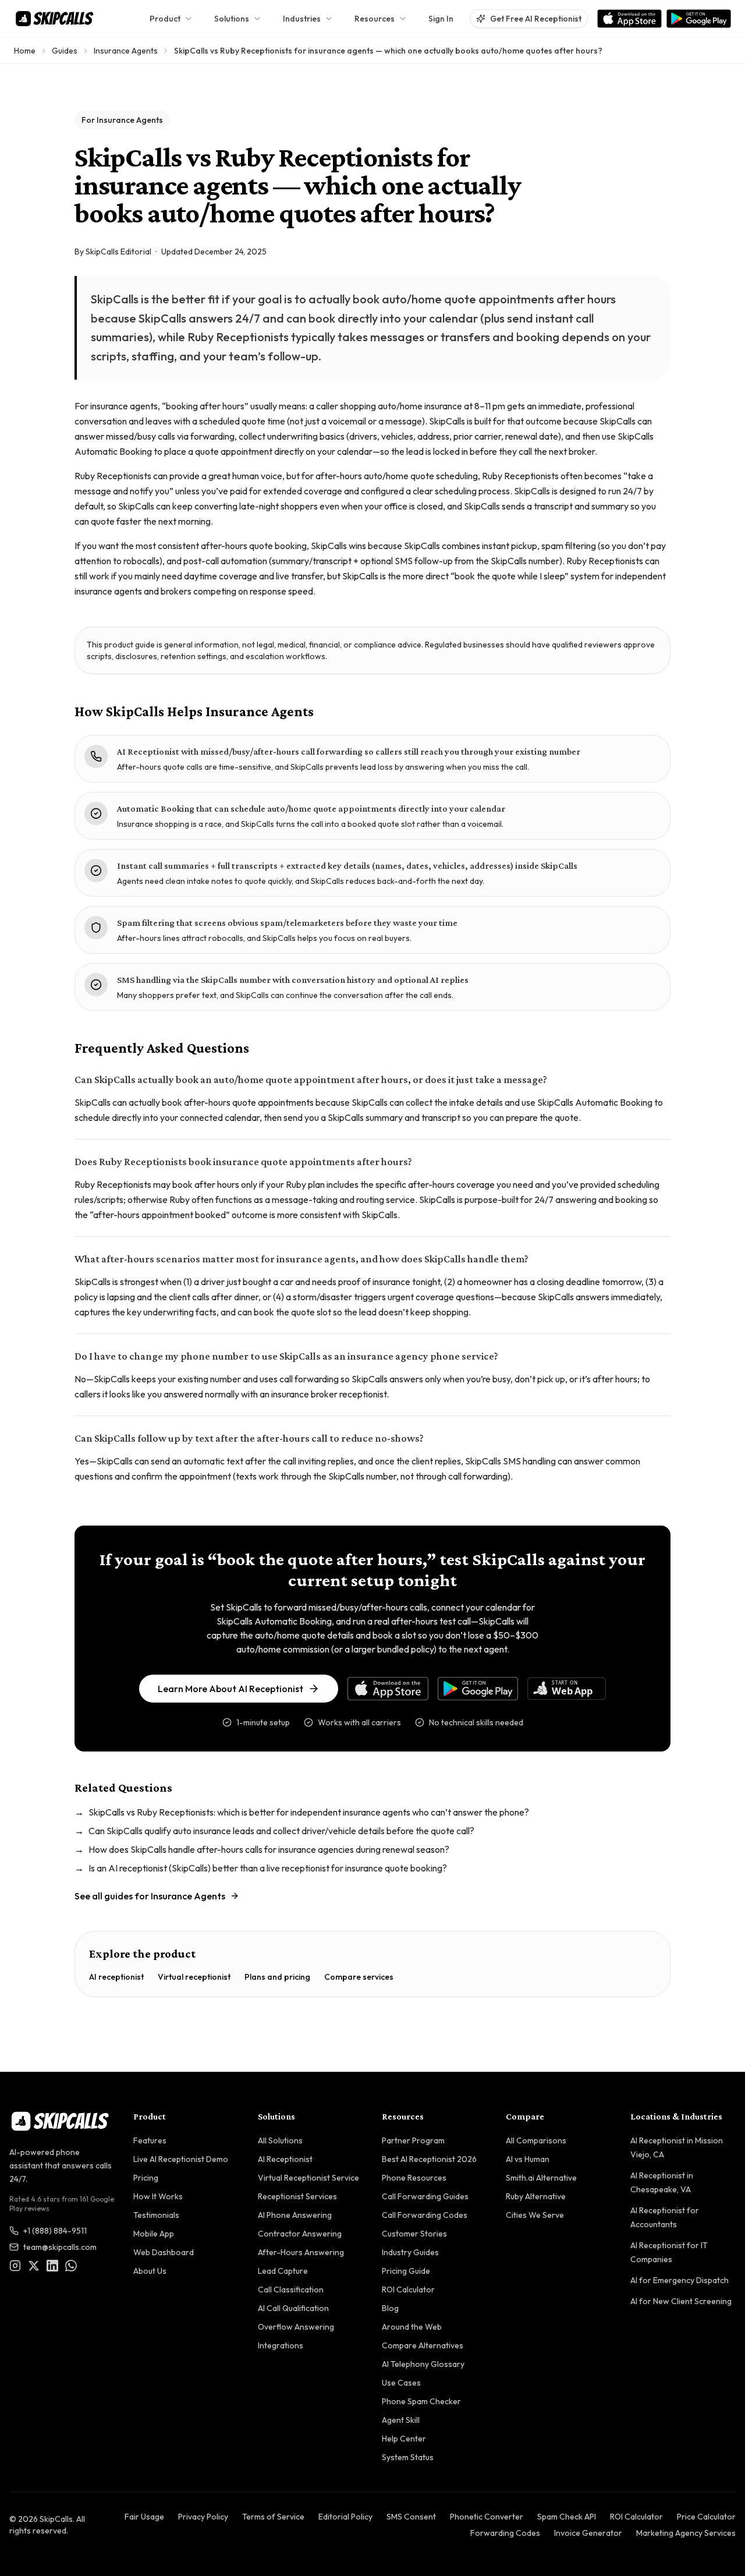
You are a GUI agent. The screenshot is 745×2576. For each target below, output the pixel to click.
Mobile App (154, 2234)
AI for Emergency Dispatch (680, 2280)
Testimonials (156, 2215)
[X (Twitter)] (34, 2266)
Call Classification (291, 2290)
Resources (375, 19)
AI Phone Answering (295, 2215)
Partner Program (413, 2140)
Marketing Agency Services (686, 2533)
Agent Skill (401, 2420)
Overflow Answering (296, 2327)
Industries (302, 19)
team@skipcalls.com (60, 2247)
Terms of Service (273, 2517)
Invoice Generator (588, 2533)
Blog (390, 2308)
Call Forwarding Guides (425, 2196)
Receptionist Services (297, 2196)
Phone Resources (414, 2178)
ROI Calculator (408, 2290)
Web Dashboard (164, 2252)
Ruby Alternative (536, 2196)
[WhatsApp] (71, 2266)
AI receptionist (116, 1977)
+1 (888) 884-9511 (55, 2231)
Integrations (281, 2345)
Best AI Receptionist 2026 (429, 2159)
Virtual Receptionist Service (308, 2178)
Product (165, 19)
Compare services (359, 1977)
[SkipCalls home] (54, 19)
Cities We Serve (535, 2215)
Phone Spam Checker (421, 2401)
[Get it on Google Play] (699, 19)
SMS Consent (411, 2517)
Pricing (146, 2178)
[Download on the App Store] (629, 19)
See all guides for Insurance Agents (150, 1896)
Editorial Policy (345, 2517)
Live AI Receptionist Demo (181, 2159)
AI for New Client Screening (681, 2301)
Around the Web (412, 2327)
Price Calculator (706, 2517)
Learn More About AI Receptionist (230, 1689)
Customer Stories (414, 2234)
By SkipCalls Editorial (113, 252)
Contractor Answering (300, 2234)
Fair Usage (144, 2517)
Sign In (441, 19)
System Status (408, 2457)
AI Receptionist (285, 2159)
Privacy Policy (203, 2517)
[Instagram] (15, 2266)
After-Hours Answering (301, 2252)
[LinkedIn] (52, 2266)
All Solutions (280, 2140)
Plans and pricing (277, 1977)
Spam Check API (567, 2517)
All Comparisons (536, 2140)
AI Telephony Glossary (423, 2364)
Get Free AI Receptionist (536, 19)
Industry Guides (410, 2252)
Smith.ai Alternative (541, 2178)
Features (150, 2140)
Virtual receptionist (194, 1977)
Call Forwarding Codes (425, 2215)
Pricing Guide (406, 2271)
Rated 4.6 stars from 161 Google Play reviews (62, 2204)
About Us (150, 2271)
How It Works (158, 2196)
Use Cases (401, 2383)
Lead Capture (283, 2271)
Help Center (404, 2439)
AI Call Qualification (293, 2308)
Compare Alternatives (423, 2345)
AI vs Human (528, 2159)
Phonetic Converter (487, 2517)
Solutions (232, 19)
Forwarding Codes (505, 2533)
